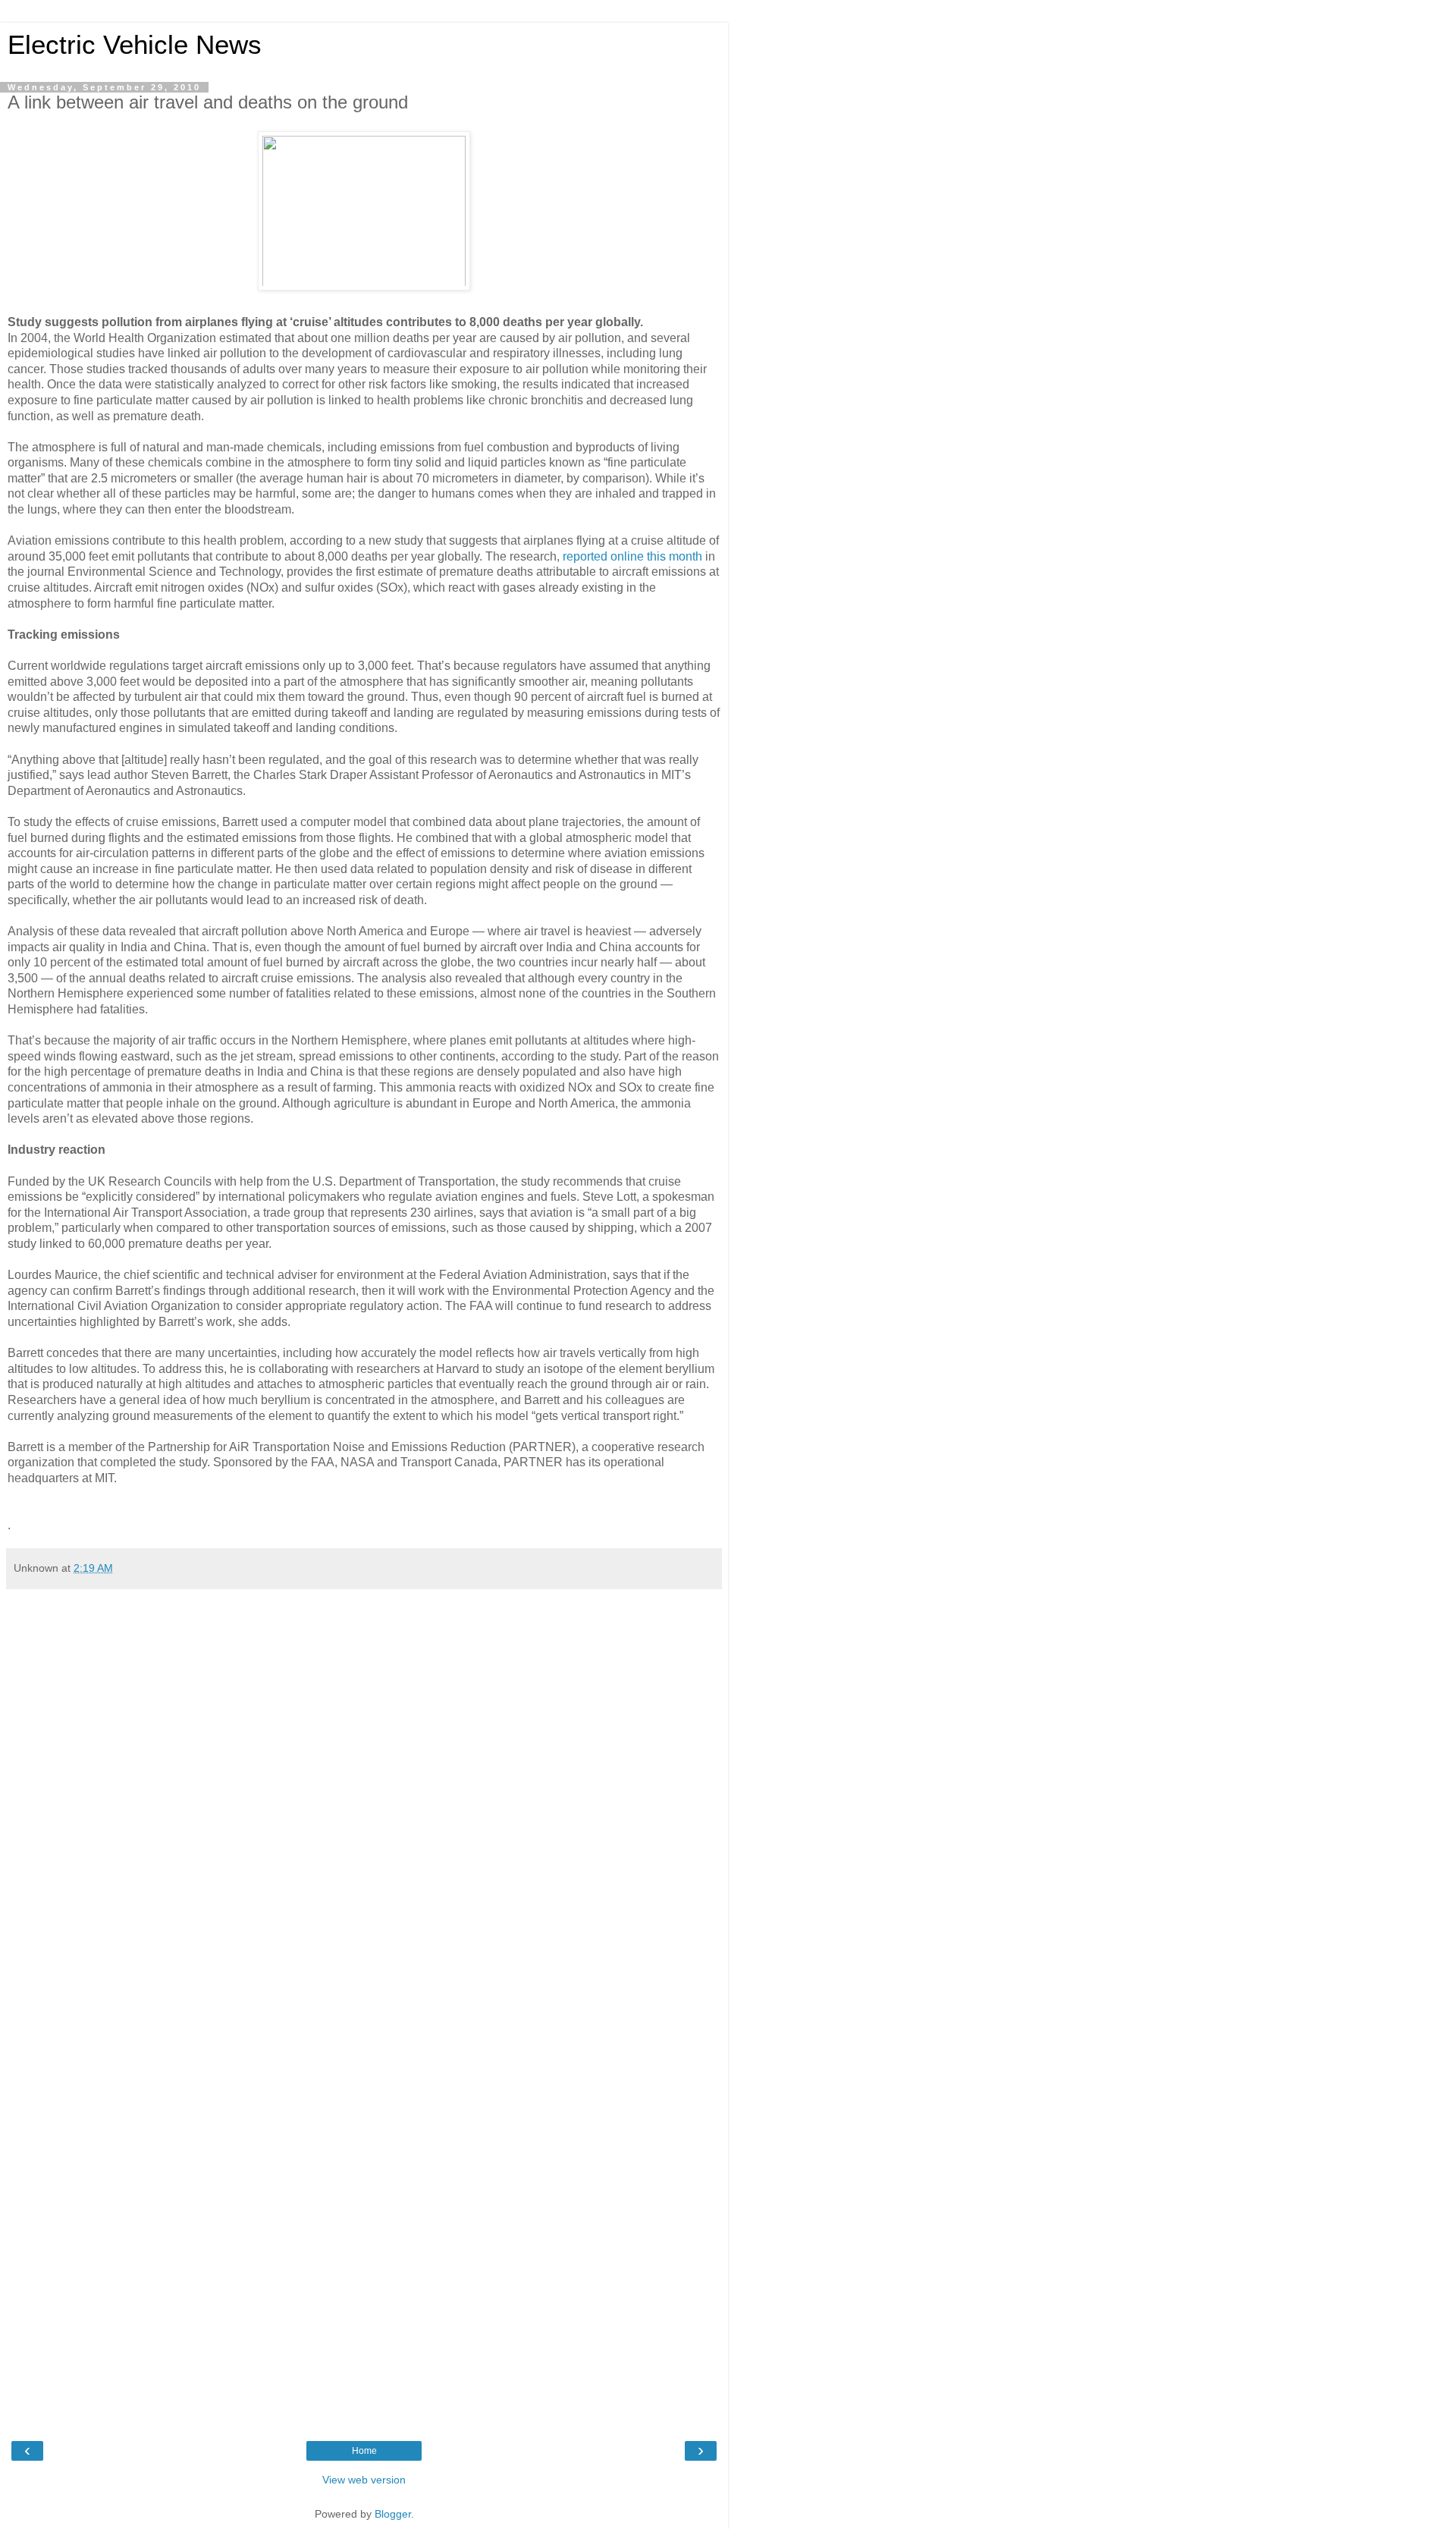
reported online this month (632, 556)
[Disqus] (364, 1802)
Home (364, 2451)
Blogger (393, 2514)
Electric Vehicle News (135, 45)
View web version (364, 2480)
